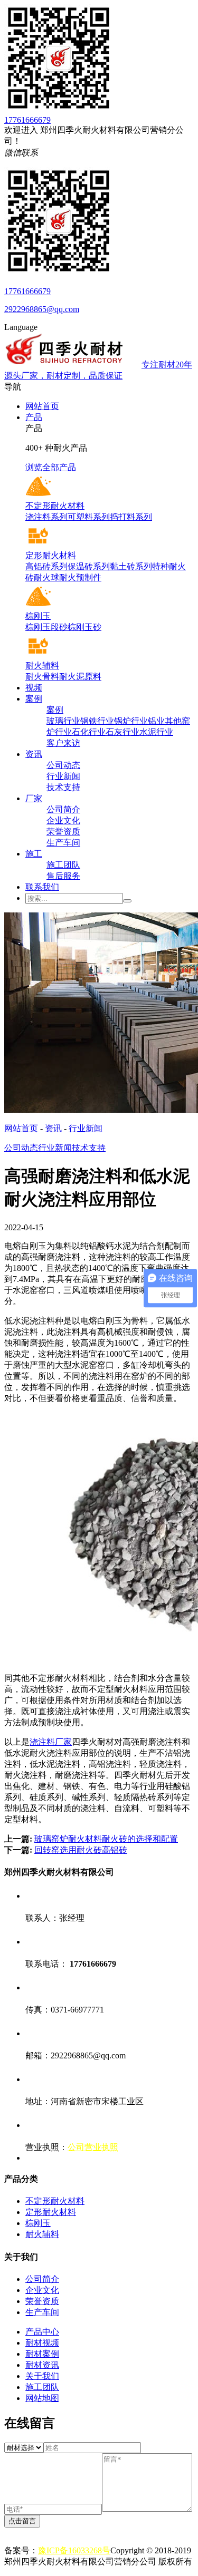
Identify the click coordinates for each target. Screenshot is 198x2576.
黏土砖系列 (131, 566)
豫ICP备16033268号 (74, 2550)
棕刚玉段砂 (46, 627)
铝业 (156, 721)
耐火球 (46, 577)
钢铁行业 (97, 721)
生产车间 (63, 843)
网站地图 (42, 2398)
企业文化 (63, 820)
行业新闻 (63, 776)
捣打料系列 (131, 517)
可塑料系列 (89, 517)
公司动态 (63, 765)
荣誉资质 (63, 832)
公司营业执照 (93, 2147)
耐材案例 (42, 2354)
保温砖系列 (89, 566)
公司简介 (63, 809)
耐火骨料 (42, 677)
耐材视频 (42, 2343)
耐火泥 (72, 677)
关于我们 (42, 2376)
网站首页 (42, 406)
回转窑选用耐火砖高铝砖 (81, 1850)
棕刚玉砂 (84, 627)
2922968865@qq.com (42, 309)
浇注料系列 (46, 517)
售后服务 (63, 876)
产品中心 (42, 2332)
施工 (34, 854)
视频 (34, 688)
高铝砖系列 (46, 566)
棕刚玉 (38, 2223)
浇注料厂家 (51, 1742)
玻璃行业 (63, 721)
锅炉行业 (131, 721)
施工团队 (63, 865)
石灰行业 (122, 732)
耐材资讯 (42, 2365)
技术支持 (63, 787)
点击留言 (22, 2521)
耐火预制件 (80, 577)
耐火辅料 (42, 2234)
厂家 (34, 798)
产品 (34, 417)
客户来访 (63, 743)
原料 (93, 677)
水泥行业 (156, 732)
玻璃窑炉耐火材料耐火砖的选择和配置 (106, 1839)
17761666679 (27, 120)
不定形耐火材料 (55, 2201)
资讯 (34, 754)
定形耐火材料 (51, 2212)
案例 (34, 699)
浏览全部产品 (51, 467)
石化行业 (89, 732)
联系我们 (42, 887)
